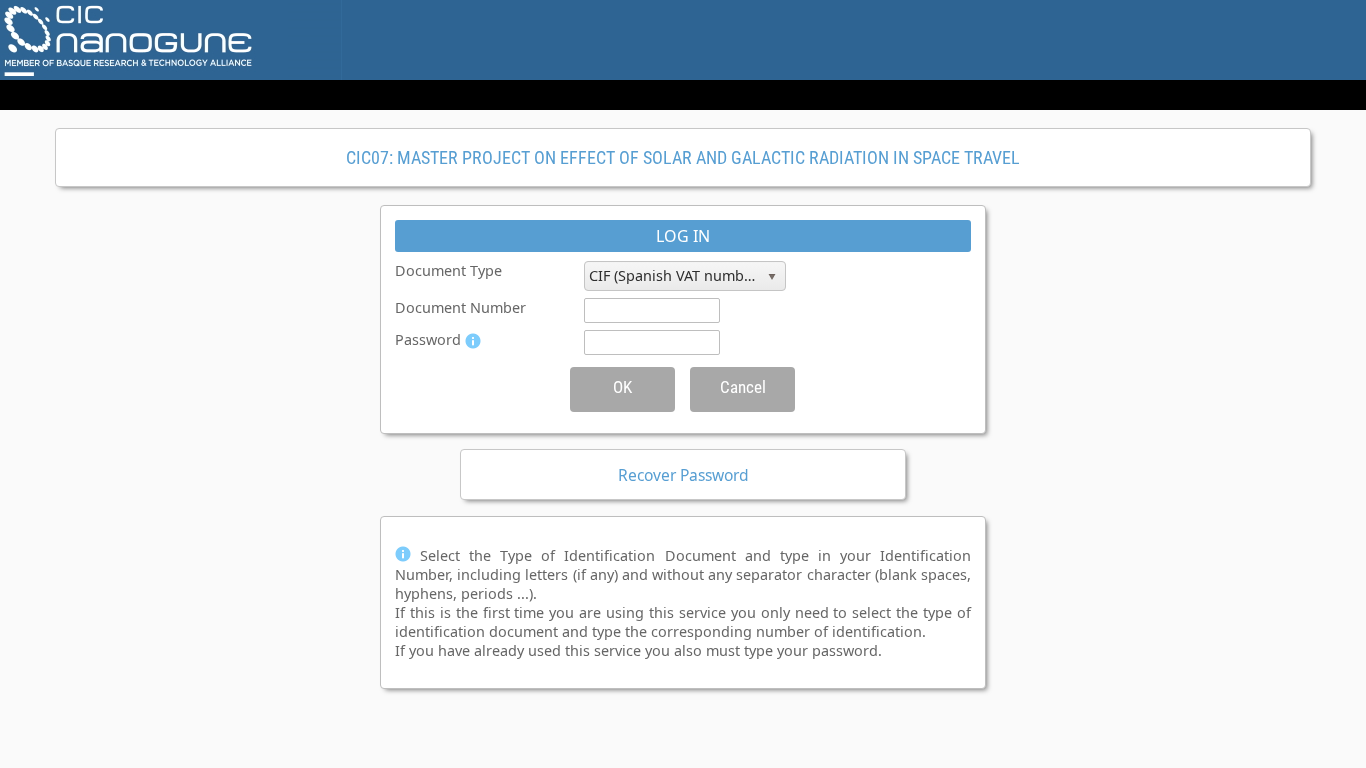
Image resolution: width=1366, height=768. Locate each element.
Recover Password (683, 475)
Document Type (448, 270)
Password (428, 339)
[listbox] (685, 276)
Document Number (460, 307)
